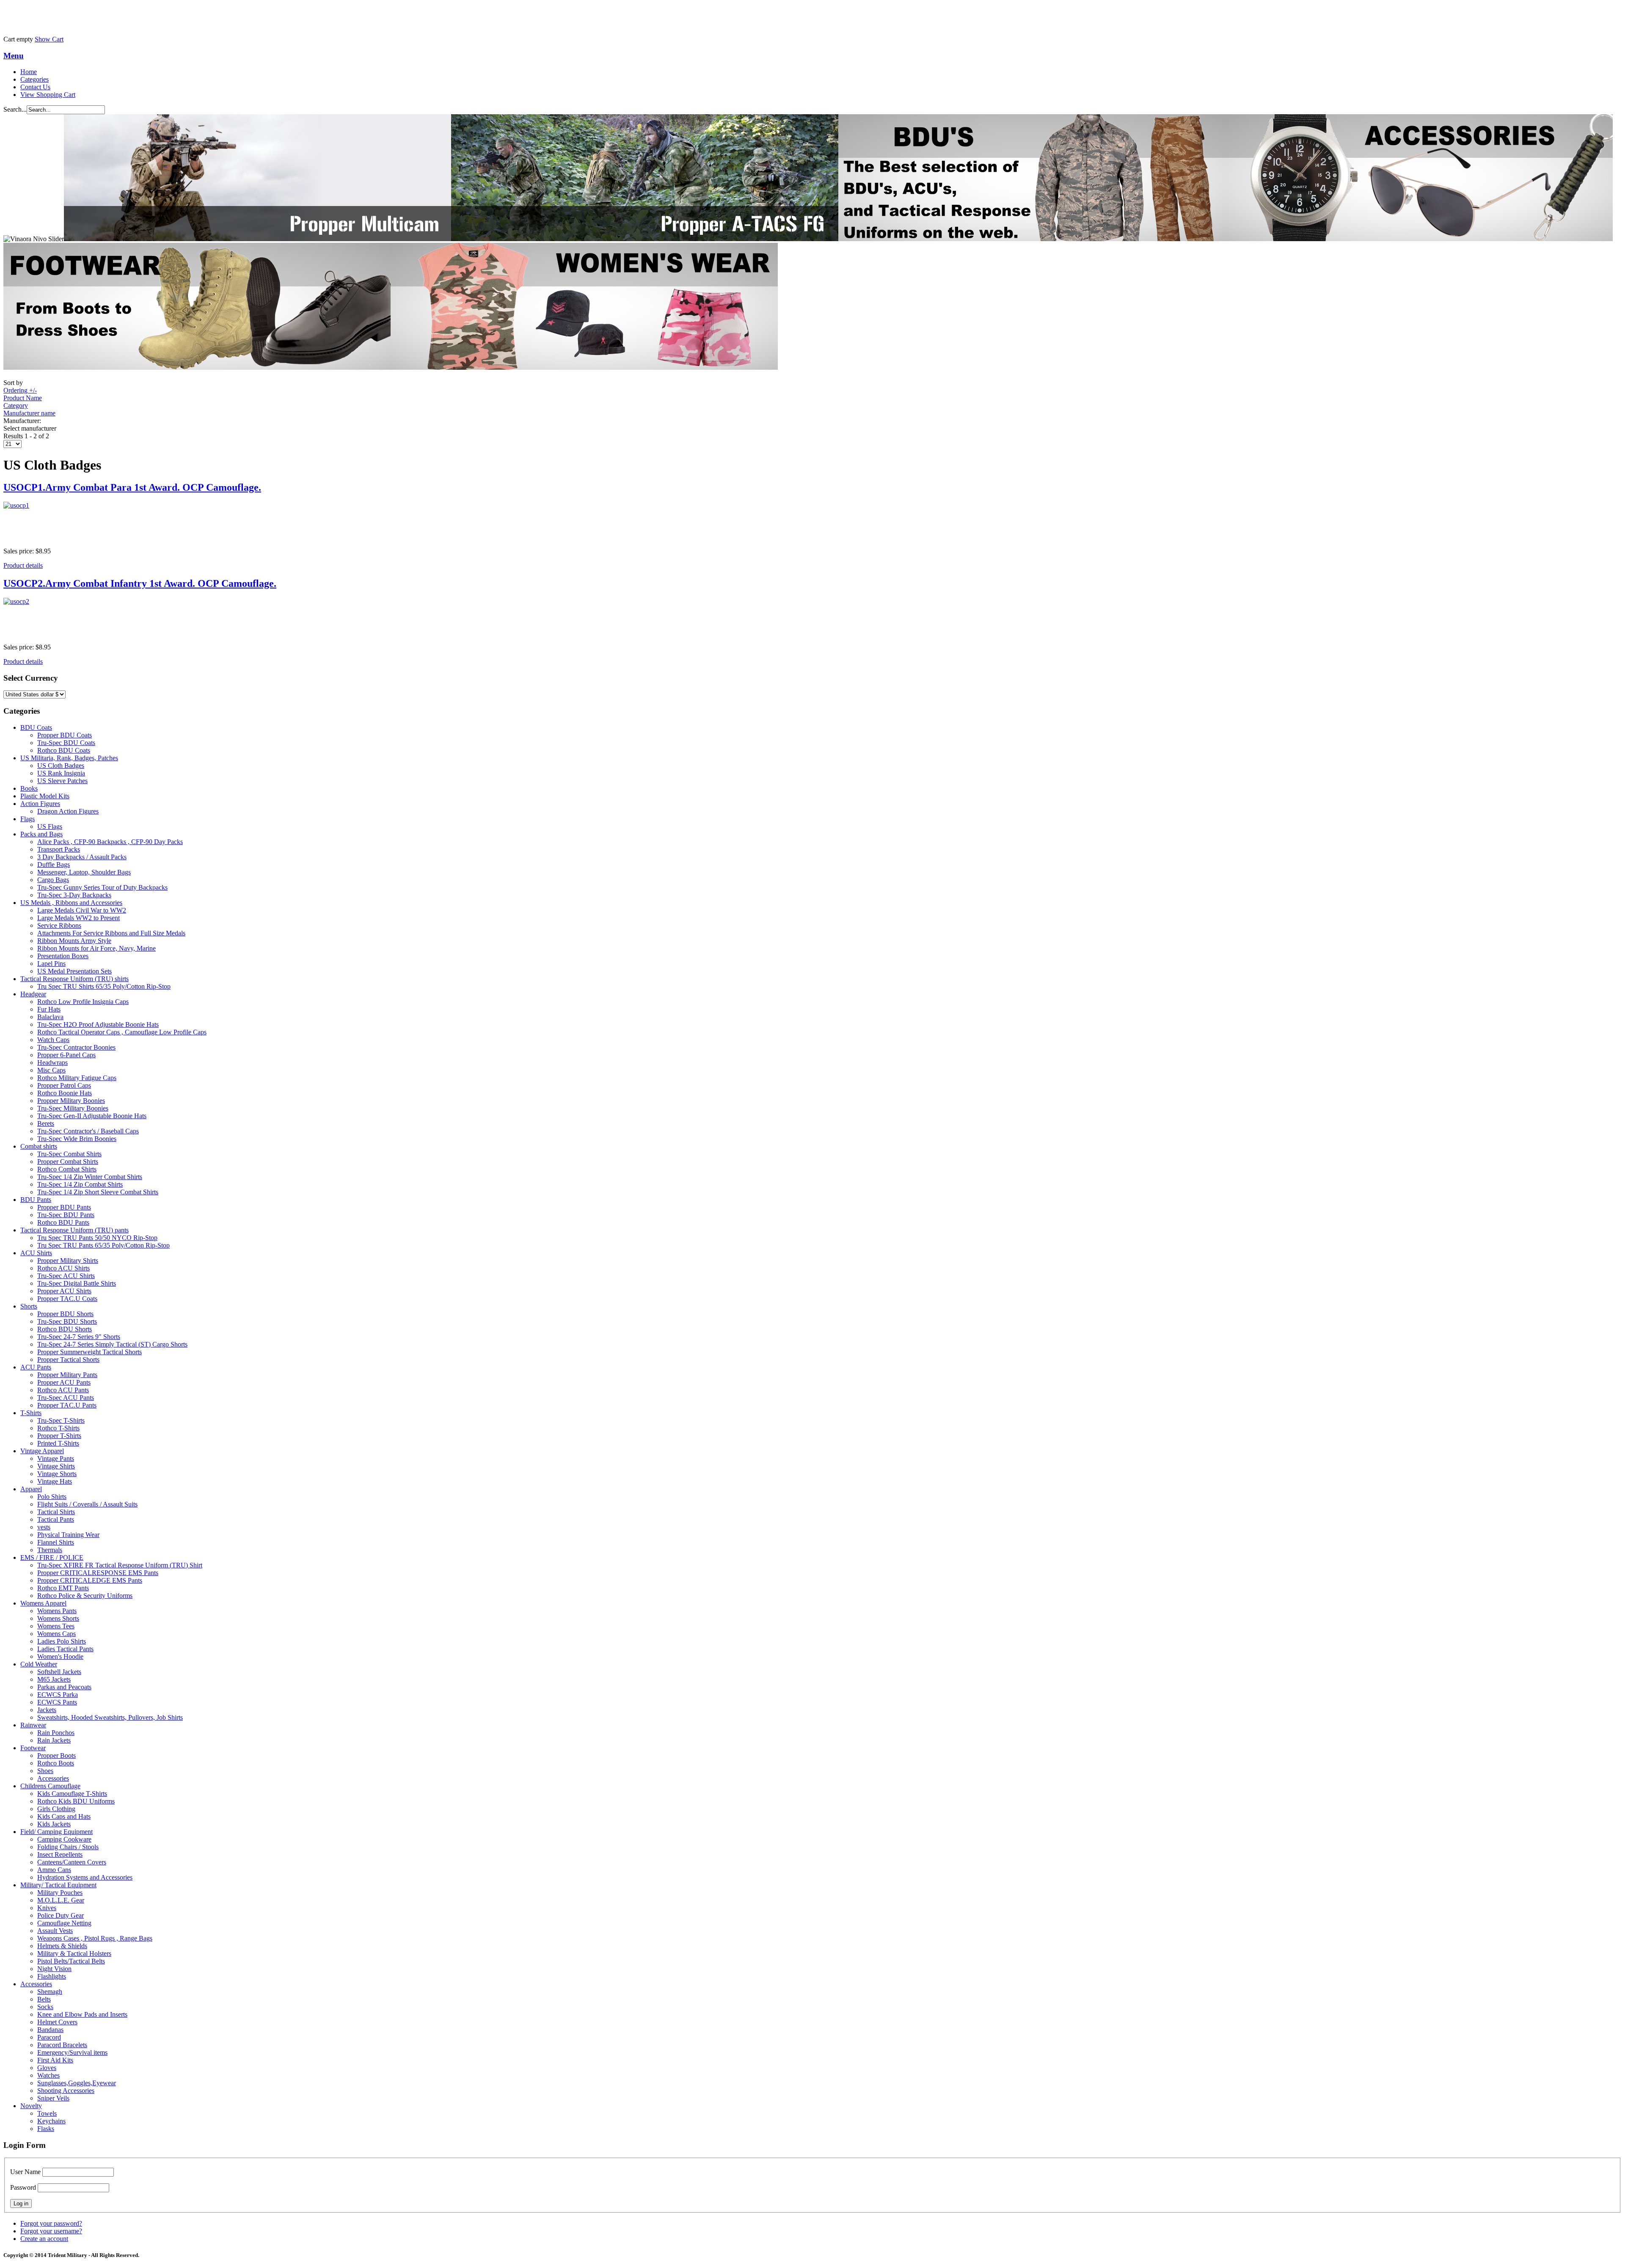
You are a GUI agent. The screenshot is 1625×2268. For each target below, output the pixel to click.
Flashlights (52, 1976)
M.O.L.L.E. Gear (61, 1900)
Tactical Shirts (56, 1512)
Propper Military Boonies (71, 1101)
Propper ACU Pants (64, 1382)
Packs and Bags (41, 834)
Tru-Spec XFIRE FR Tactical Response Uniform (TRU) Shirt (120, 1565)
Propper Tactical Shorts (68, 1359)
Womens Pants (57, 1611)
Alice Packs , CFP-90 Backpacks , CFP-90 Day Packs (110, 842)
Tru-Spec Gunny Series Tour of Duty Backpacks (102, 887)
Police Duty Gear (61, 1915)
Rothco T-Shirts (58, 1428)
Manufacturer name (29, 413)
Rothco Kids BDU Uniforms (76, 1801)
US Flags (50, 826)
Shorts (29, 1306)
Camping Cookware (64, 1839)
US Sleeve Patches (62, 781)
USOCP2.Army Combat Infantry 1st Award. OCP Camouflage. (140, 583)
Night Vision (54, 1969)
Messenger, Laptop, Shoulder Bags (84, 872)
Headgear (33, 994)
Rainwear (33, 1725)
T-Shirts (31, 1413)
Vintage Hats (55, 1481)
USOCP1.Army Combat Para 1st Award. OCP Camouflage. (132, 487)
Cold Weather (39, 1664)
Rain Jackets (54, 1740)
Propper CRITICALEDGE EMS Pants (90, 1580)
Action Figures (40, 804)
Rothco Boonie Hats (65, 1093)
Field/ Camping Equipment (56, 1832)
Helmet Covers (57, 2022)
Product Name (23, 398)
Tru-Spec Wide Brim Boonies (77, 1139)
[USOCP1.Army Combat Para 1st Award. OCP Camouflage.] (812, 521)
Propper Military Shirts (68, 1260)
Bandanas (50, 2030)
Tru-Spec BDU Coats (66, 743)
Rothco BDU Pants (63, 1222)
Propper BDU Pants (64, 1207)
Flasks (46, 2129)
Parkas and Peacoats (64, 1687)
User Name (25, 2172)
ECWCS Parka (58, 1695)
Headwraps (52, 1063)
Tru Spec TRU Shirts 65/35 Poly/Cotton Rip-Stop (104, 986)
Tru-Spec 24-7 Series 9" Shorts (79, 1337)
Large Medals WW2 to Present (78, 918)
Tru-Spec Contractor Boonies (76, 1047)
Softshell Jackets (59, 1672)
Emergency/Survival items (72, 2052)
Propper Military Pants (67, 1375)
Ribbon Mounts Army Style (74, 941)
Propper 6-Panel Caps (66, 1055)
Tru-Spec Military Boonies (73, 1108)
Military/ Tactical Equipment (58, 1885)
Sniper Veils (53, 2098)
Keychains (51, 2121)
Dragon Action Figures (68, 811)
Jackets (47, 1710)
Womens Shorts (58, 1618)
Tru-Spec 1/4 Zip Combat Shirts (80, 1184)
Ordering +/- (20, 390)
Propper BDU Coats (65, 735)
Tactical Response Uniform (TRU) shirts (74, 979)
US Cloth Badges (61, 766)
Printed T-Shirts (58, 1443)
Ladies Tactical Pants (65, 1649)
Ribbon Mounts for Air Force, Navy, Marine (96, 948)
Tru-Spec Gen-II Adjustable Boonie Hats (92, 1116)
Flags (28, 819)
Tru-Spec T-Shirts (61, 1420)
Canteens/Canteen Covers (72, 1862)
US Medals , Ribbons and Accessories (71, 903)
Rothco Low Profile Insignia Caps (83, 1002)
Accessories (53, 1778)
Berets (46, 1123)
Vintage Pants (56, 1458)
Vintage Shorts (57, 1474)
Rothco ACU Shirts (63, 1268)
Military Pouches (60, 1893)
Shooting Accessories (66, 2091)
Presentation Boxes (63, 956)
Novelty (31, 2106)
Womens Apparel (43, 1603)
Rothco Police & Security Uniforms (85, 1596)
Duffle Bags (54, 865)
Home (29, 72)
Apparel (31, 1489)
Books (29, 788)
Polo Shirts (52, 1497)
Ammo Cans (54, 1870)
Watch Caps (53, 1040)
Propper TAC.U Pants (67, 1405)
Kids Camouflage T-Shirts (72, 1794)
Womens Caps (56, 1634)
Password (23, 2187)
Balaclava (50, 1017)
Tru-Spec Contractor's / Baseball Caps (88, 1131)
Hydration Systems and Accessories (85, 1877)
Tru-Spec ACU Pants (66, 1398)
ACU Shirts (36, 1253)
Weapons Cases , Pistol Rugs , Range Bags (95, 1938)
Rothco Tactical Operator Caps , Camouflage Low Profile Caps (122, 1032)
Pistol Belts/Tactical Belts (71, 1961)
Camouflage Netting (64, 1923)
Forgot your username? (51, 2231)
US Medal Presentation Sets (74, 971)
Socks (45, 2007)
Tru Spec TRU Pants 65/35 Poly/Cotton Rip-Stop (103, 1245)
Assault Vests (55, 1931)
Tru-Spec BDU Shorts (67, 1321)
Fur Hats (49, 1009)
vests (44, 1527)
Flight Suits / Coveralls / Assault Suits (87, 1504)
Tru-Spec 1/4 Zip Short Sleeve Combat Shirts (98, 1192)
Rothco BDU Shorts (65, 1329)
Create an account (44, 2239)
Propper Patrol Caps (64, 1085)
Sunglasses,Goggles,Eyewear (77, 2083)
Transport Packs (59, 849)
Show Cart (49, 39)
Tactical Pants (56, 1519)
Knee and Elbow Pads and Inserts (82, 2014)
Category (16, 405)
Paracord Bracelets (62, 2045)
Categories (34, 79)
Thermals (50, 1550)
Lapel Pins (51, 964)
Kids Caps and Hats (64, 1816)
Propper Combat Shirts (68, 1161)
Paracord (49, 2037)
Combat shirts (39, 1146)
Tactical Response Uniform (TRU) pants (74, 1230)
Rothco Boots (56, 1763)
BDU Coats (36, 727)
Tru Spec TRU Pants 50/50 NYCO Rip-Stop (97, 1238)
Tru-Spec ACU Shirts (66, 1276)
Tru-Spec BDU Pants (66, 1215)
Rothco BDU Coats (64, 750)
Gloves (47, 2068)
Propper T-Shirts (59, 1436)
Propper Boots (56, 1755)
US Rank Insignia (61, 773)
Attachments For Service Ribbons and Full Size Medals (111, 933)
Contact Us (35, 87)
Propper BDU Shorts (65, 1314)
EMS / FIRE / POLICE (52, 1557)
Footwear (33, 1748)
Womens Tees (56, 1626)
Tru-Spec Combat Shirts (69, 1154)
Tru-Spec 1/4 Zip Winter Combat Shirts (90, 1177)
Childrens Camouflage (50, 1786)
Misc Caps (51, 1070)
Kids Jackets (54, 1824)
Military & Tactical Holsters (74, 1953)
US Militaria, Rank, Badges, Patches (69, 758)
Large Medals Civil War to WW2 (82, 910)
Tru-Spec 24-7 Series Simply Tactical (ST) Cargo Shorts (112, 1344)
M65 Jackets (54, 1679)
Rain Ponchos (56, 1733)
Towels (47, 2113)
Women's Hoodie (60, 1656)
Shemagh (50, 1992)
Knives (47, 1908)
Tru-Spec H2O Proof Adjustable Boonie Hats (98, 1024)
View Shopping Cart (48, 95)
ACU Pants (36, 1367)
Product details (23, 565)
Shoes (45, 1771)
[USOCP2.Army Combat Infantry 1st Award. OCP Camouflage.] (812, 617)
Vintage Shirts (56, 1466)
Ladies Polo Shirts (62, 1641)
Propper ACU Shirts (64, 1291)
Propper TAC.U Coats (67, 1299)
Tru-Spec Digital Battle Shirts (77, 1283)
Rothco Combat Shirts (67, 1169)
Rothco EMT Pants (63, 1588)
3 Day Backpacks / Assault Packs (82, 857)
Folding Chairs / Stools (68, 1847)
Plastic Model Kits (45, 796)
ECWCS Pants (57, 1702)
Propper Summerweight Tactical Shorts (90, 1352)
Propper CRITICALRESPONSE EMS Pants (98, 1573)
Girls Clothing (56, 1809)
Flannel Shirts (56, 1542)
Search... (15, 109)
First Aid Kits (55, 2060)
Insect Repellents (60, 1854)
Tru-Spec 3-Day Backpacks (74, 895)
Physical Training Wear (68, 1535)
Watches (48, 2075)
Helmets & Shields (62, 1946)
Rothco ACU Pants (63, 1390)
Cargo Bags (53, 880)
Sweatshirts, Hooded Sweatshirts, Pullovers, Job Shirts (110, 1717)
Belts (44, 1999)
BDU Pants (36, 1200)
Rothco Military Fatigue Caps (77, 1078)
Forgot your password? (51, 2223)
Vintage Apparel (42, 1451)
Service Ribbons (59, 925)
